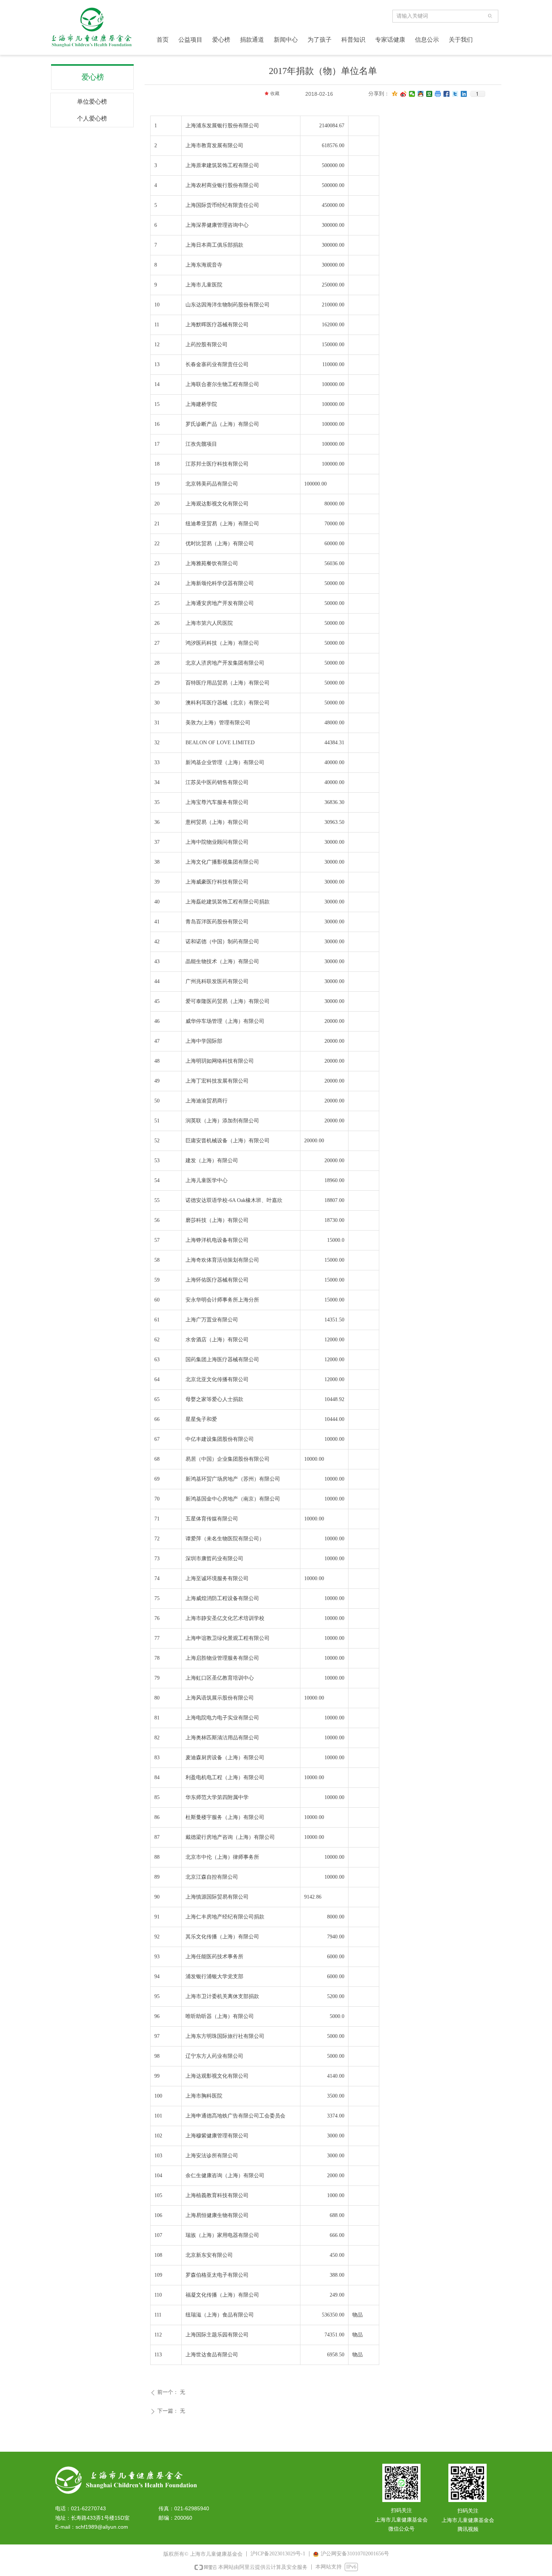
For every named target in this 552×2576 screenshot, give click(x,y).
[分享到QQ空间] (395, 94)
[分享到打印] (438, 94)
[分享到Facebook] (447, 94)
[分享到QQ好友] (421, 94)
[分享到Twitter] (455, 94)
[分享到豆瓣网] (429, 94)
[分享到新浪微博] (403, 94)
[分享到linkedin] (464, 94)
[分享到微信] (412, 94)
